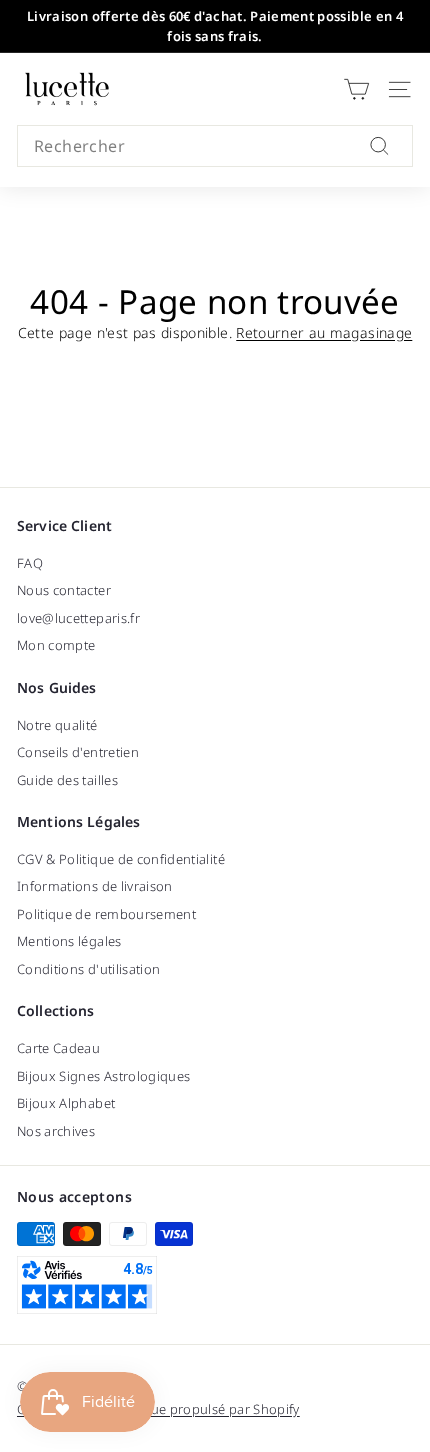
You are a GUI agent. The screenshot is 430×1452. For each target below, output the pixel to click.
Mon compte (56, 645)
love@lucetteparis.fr (78, 618)
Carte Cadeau (58, 1048)
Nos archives (56, 1131)
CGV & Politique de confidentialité (121, 859)
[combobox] (215, 146)
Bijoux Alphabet (66, 1103)
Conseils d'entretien (78, 752)
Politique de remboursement (106, 914)
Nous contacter (64, 590)
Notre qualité (57, 725)
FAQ (30, 563)
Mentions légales (69, 941)
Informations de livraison (95, 886)
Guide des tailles (67, 780)
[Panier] (356, 89)
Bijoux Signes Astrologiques (103, 1076)
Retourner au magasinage (324, 332)
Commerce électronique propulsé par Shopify (158, 1409)
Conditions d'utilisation (88, 969)
